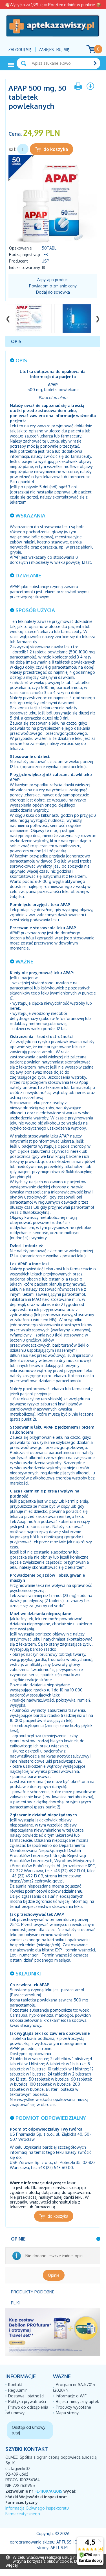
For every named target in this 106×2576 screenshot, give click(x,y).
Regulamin (18, 2390)
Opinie (54, 2275)
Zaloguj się (20, 50)
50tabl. (50, 248)
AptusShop (68, 2542)
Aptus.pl (60, 2548)
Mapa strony (67, 2413)
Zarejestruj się (54, 50)
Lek (45, 254)
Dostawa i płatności (26, 2396)
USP (46, 261)
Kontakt (15, 2385)
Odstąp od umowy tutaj (29, 2430)
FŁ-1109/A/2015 (48, 2491)
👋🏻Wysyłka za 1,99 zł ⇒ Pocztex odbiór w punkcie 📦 (53, 5)
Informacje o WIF (71, 2396)
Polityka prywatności (27, 2401)
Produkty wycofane (73, 2407)
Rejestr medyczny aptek (77, 2401)
